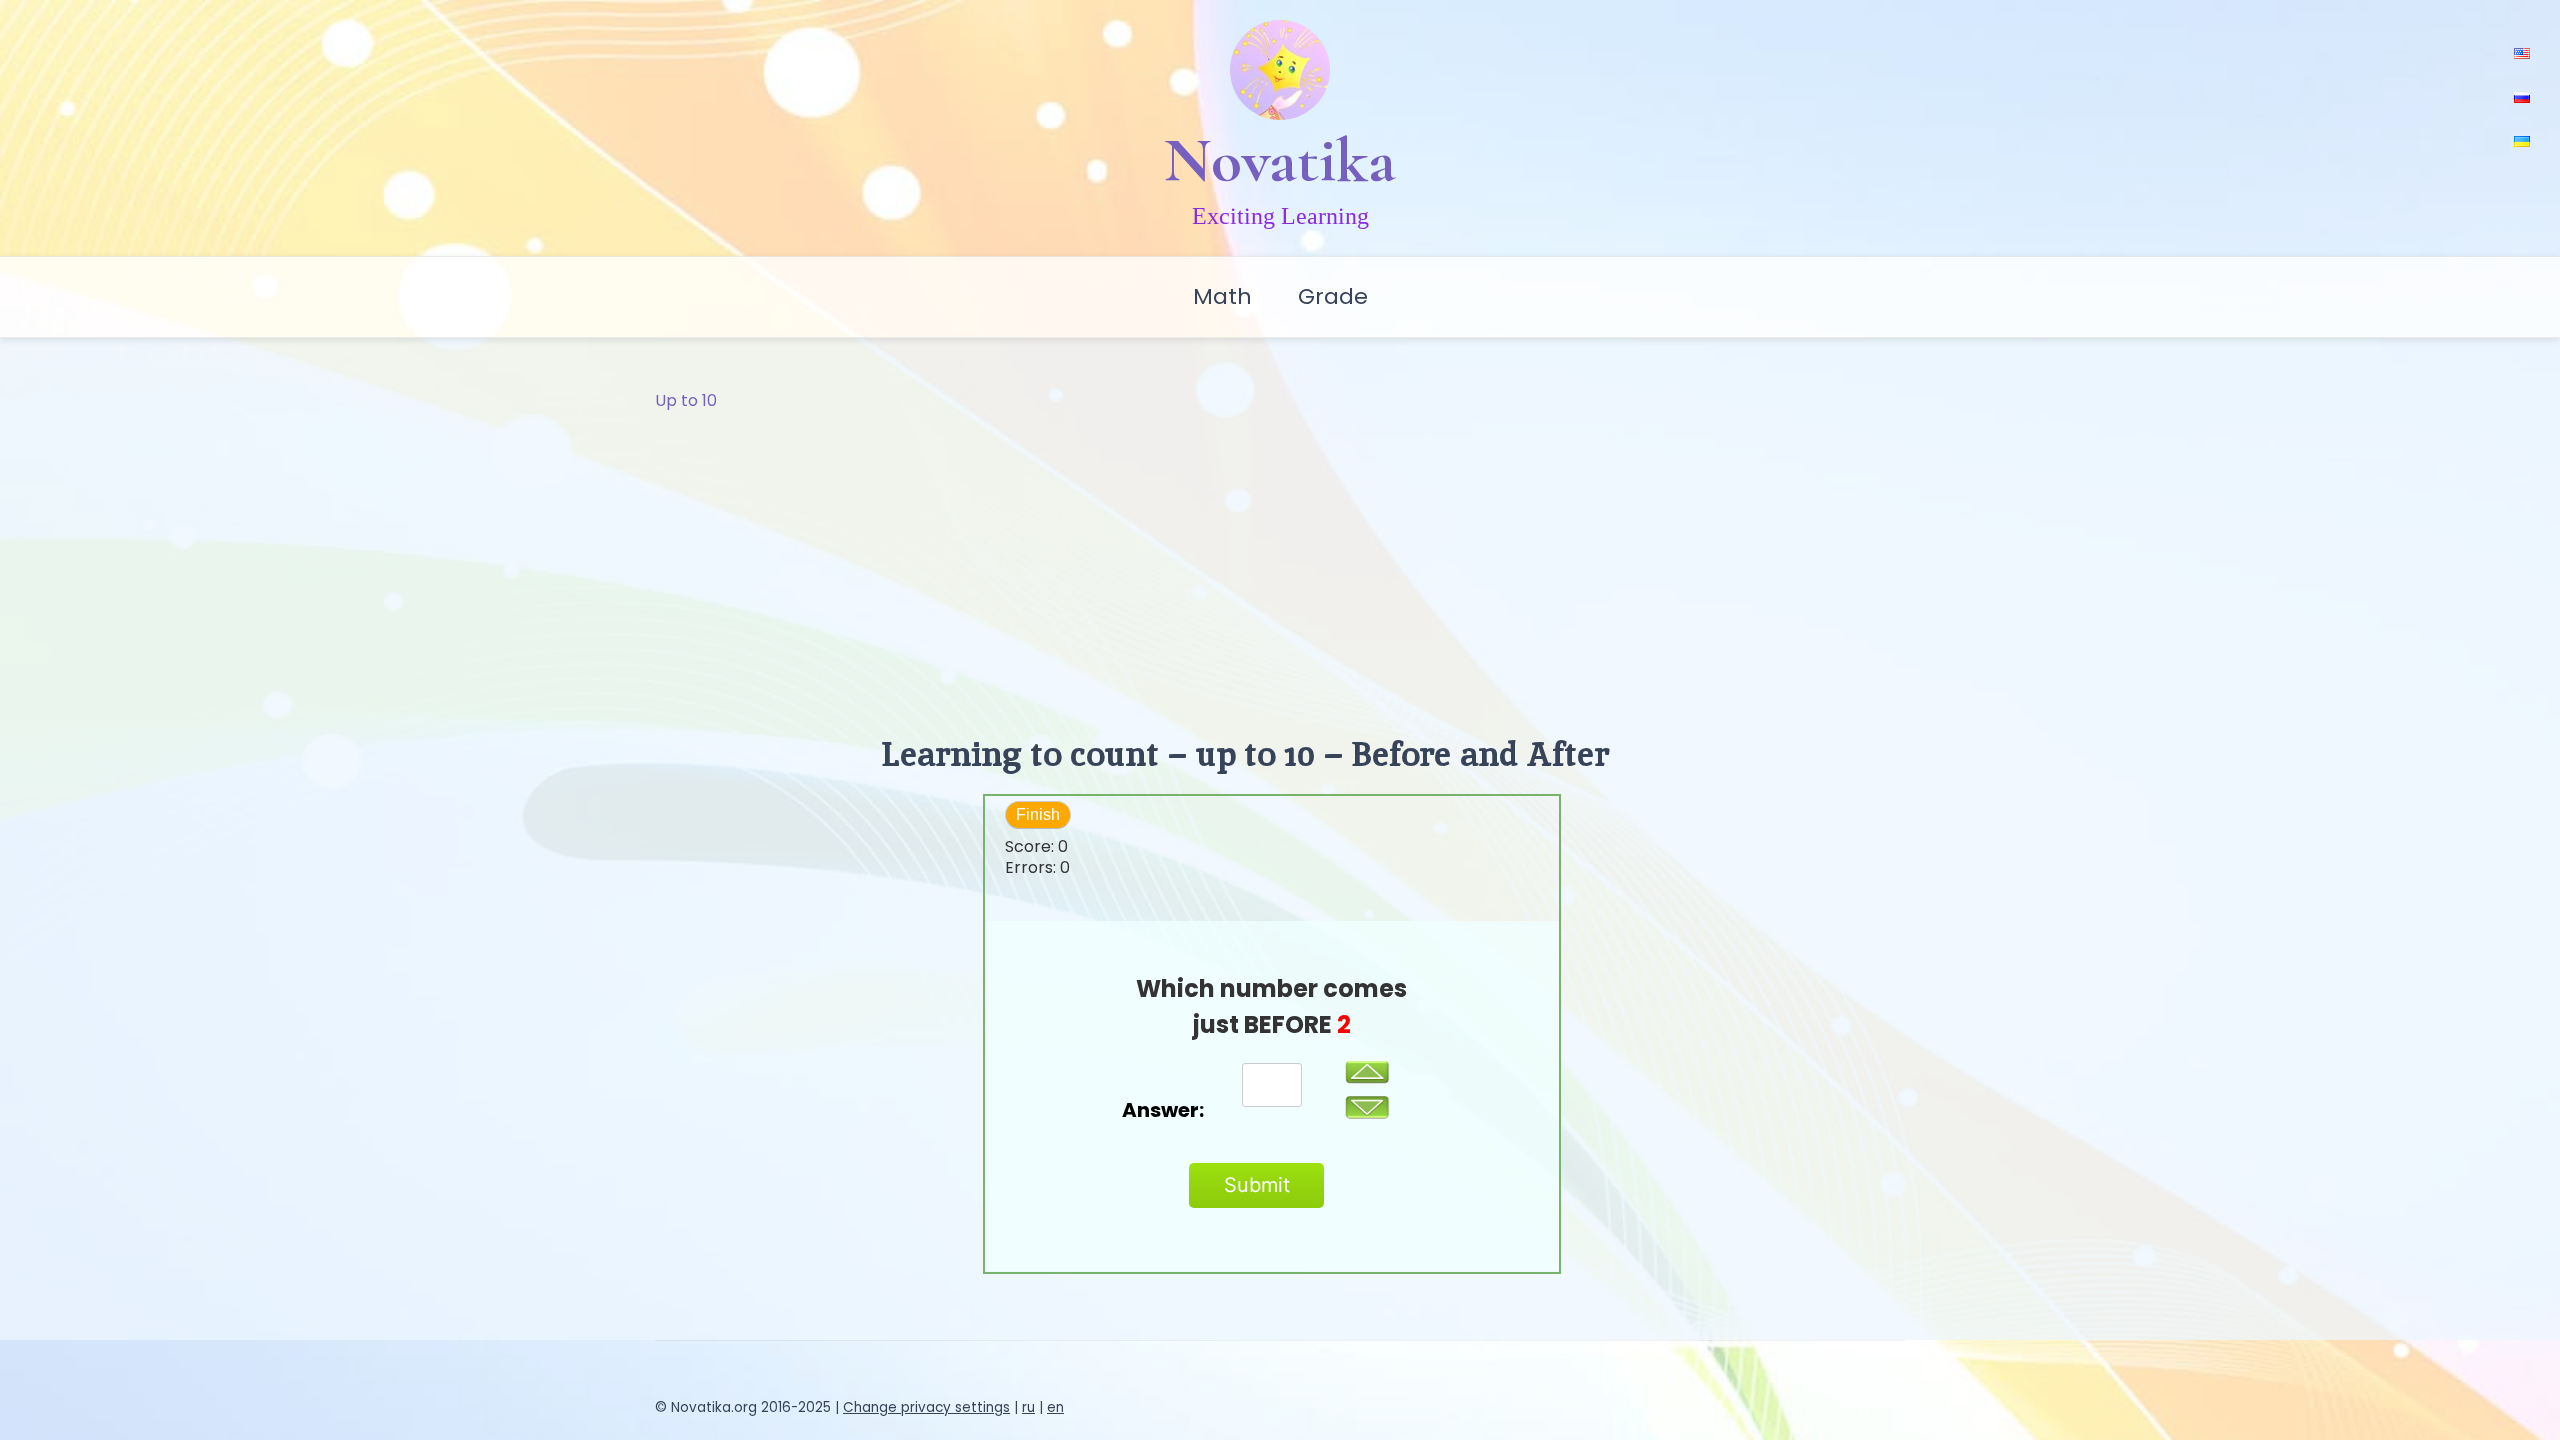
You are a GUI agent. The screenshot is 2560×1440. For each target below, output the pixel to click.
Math (1222, 296)
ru (1028, 1407)
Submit (1257, 1185)
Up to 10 (686, 400)
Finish (1038, 814)
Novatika (1280, 160)
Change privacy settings (926, 1407)
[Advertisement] (1280, 564)
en (1055, 1407)
